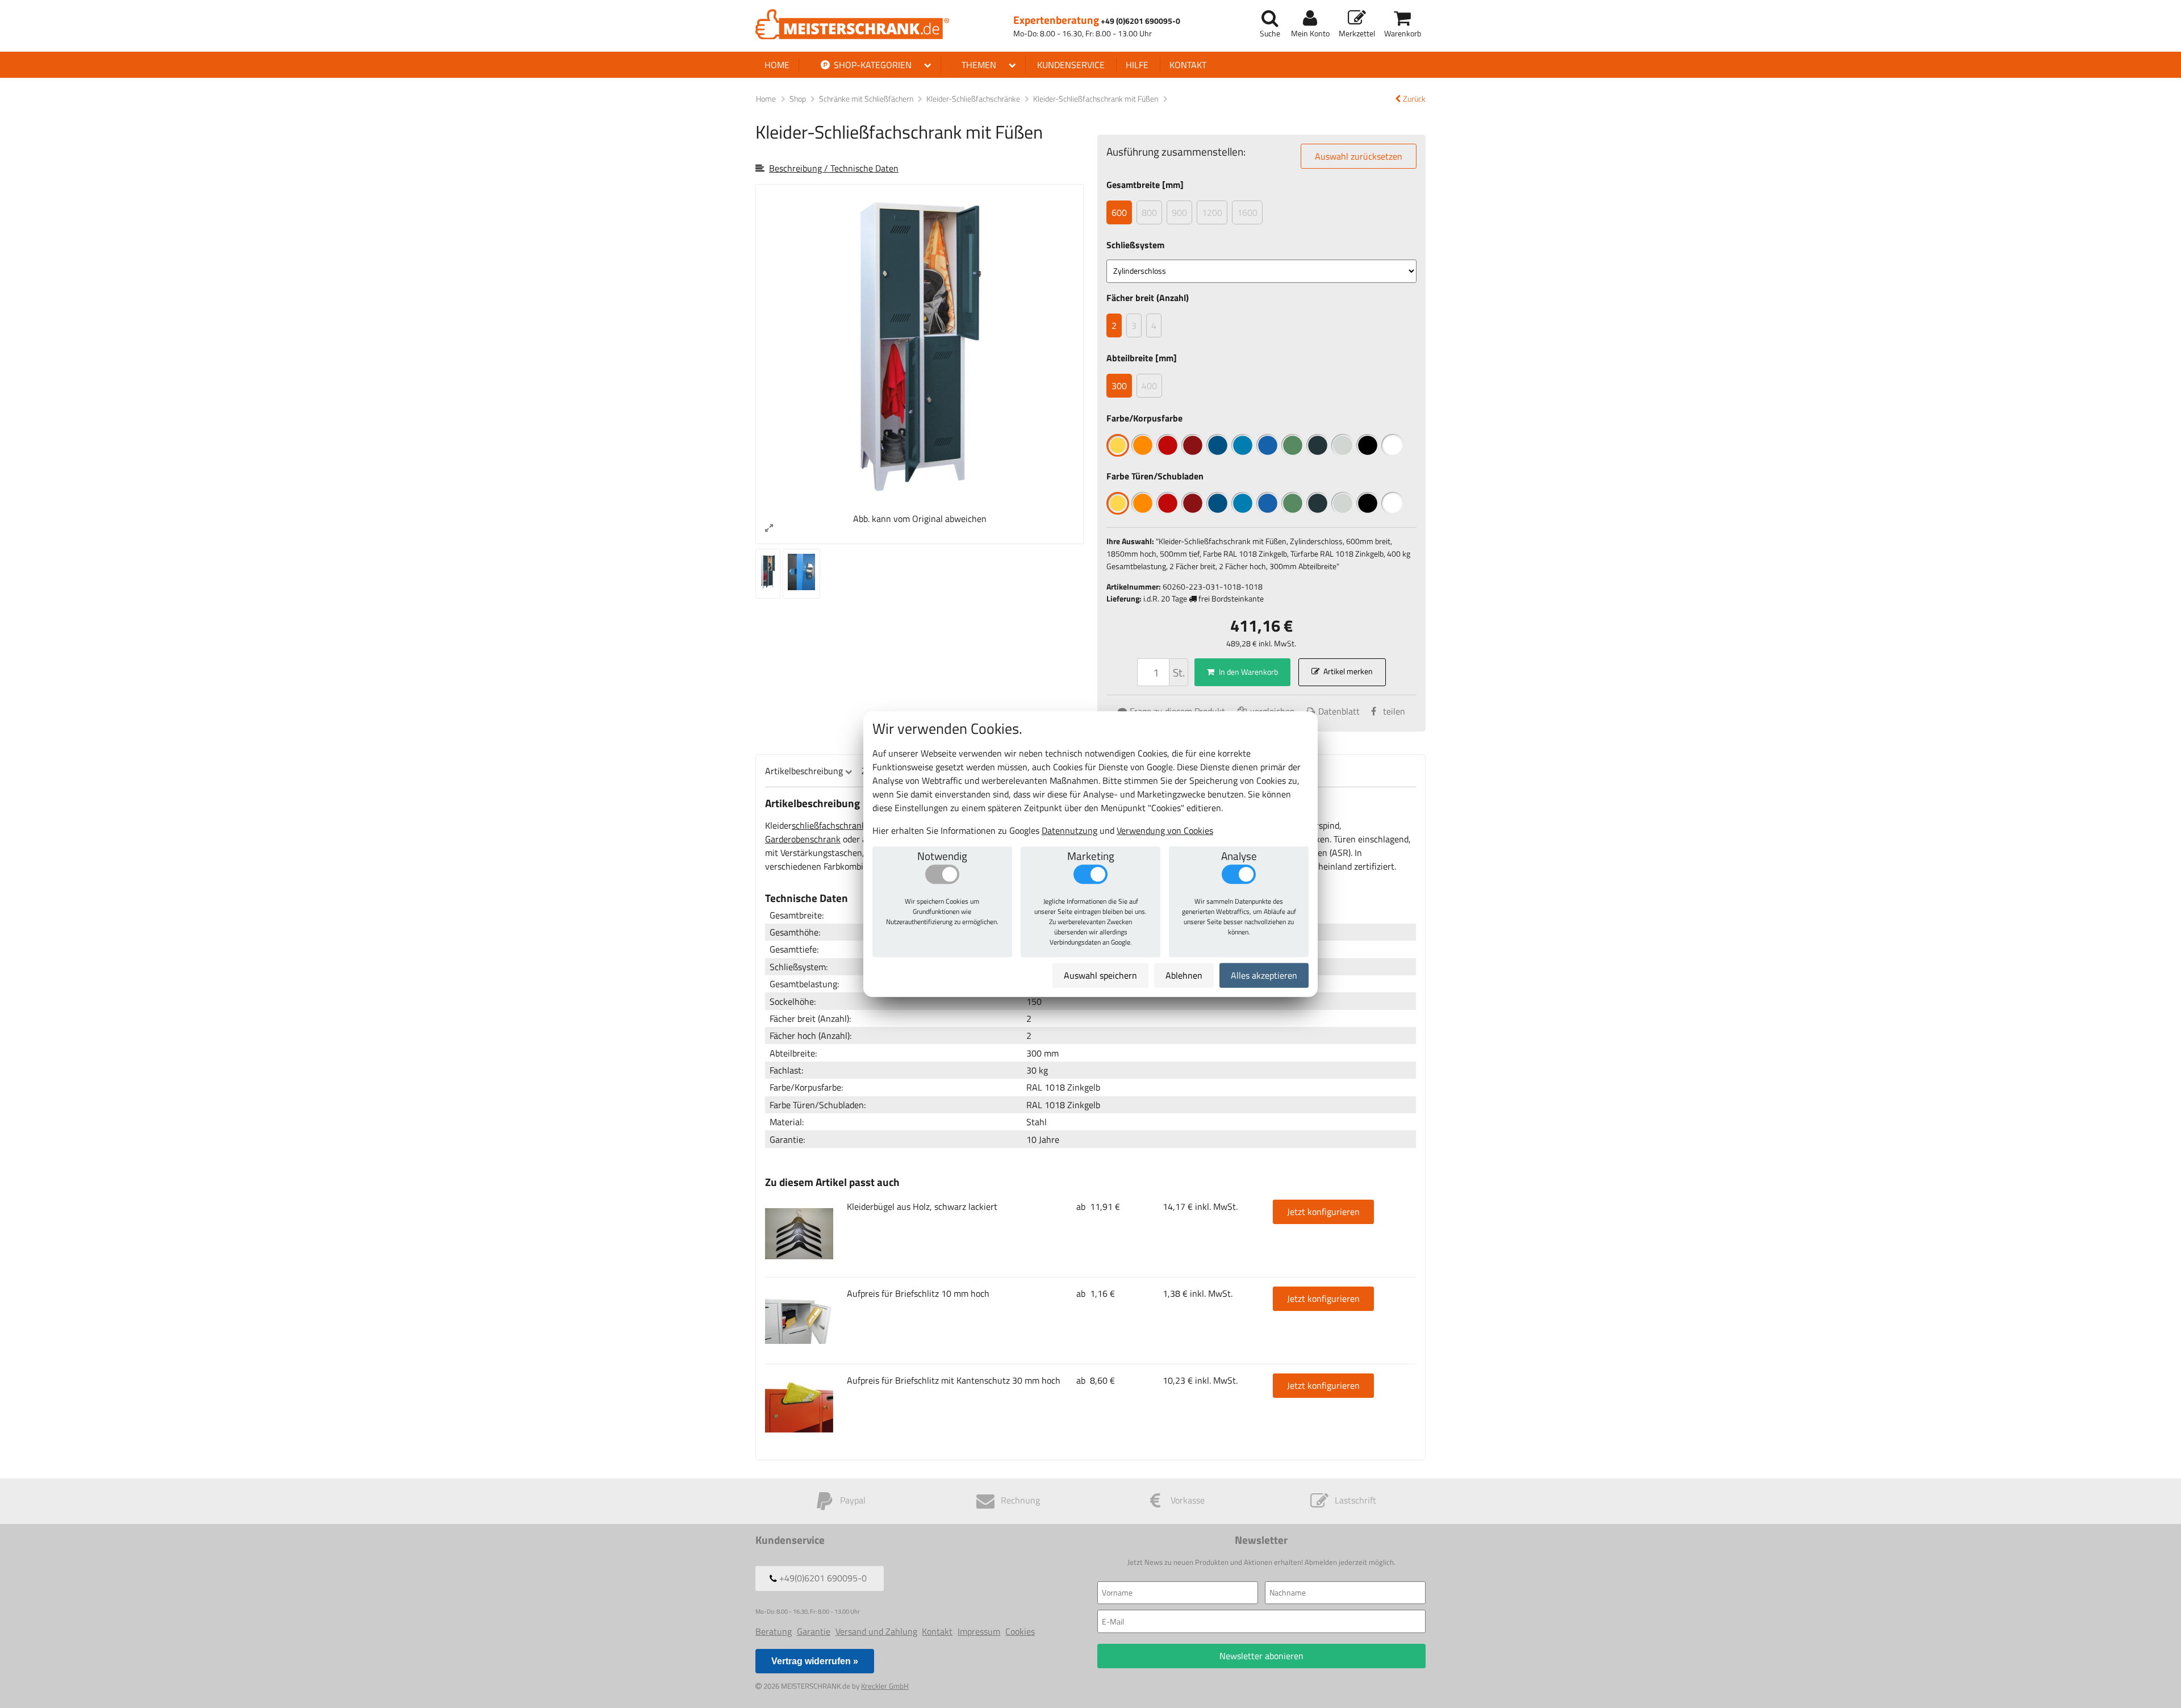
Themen (979, 65)
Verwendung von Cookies (1165, 830)
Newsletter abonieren (1261, 1656)
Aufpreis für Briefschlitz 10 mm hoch (918, 1293)
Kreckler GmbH (885, 1686)
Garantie (814, 1631)
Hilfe (1137, 65)
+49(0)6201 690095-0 (822, 1578)
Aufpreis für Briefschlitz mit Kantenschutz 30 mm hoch (954, 1380)
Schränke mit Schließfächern (867, 99)
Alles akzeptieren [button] (1264, 975)
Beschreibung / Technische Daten (834, 168)
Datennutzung (1069, 830)
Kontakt (1188, 65)
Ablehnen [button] (1184, 975)
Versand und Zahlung (876, 1631)
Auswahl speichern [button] (1100, 975)
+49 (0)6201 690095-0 (1140, 21)
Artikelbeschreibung (804, 771)
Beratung (774, 1631)
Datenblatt (1339, 711)
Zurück (1414, 99)
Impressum (979, 1631)
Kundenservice (1071, 65)
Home (777, 65)
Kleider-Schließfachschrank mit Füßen (1096, 99)
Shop (798, 99)
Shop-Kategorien (872, 65)
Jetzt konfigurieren (1323, 1212)
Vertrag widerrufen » (815, 1661)
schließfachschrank (829, 825)
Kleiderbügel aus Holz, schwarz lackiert (922, 1206)
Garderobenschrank (803, 839)
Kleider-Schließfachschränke (974, 99)
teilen (1394, 711)
